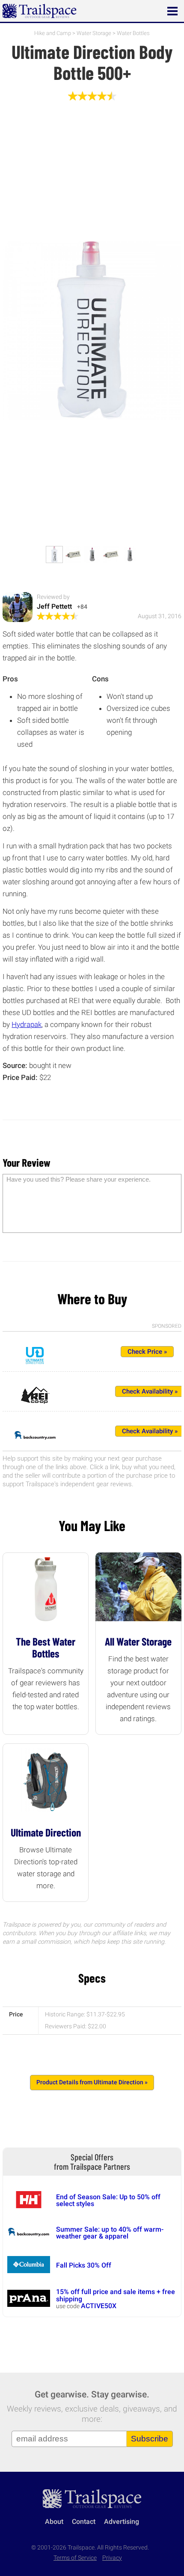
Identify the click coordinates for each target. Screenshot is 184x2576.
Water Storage (94, 33)
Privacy (112, 2558)
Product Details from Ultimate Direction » (92, 2082)
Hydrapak (27, 1024)
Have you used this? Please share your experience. (79, 1179)
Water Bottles (133, 33)
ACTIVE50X (99, 2306)
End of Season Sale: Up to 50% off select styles (108, 2200)
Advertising (122, 2522)
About (54, 2522)
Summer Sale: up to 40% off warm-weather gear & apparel (110, 2233)
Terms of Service (75, 2558)
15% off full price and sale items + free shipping (116, 2295)
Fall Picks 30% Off (84, 2265)
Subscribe (150, 2439)
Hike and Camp (53, 33)
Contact (84, 2522)
